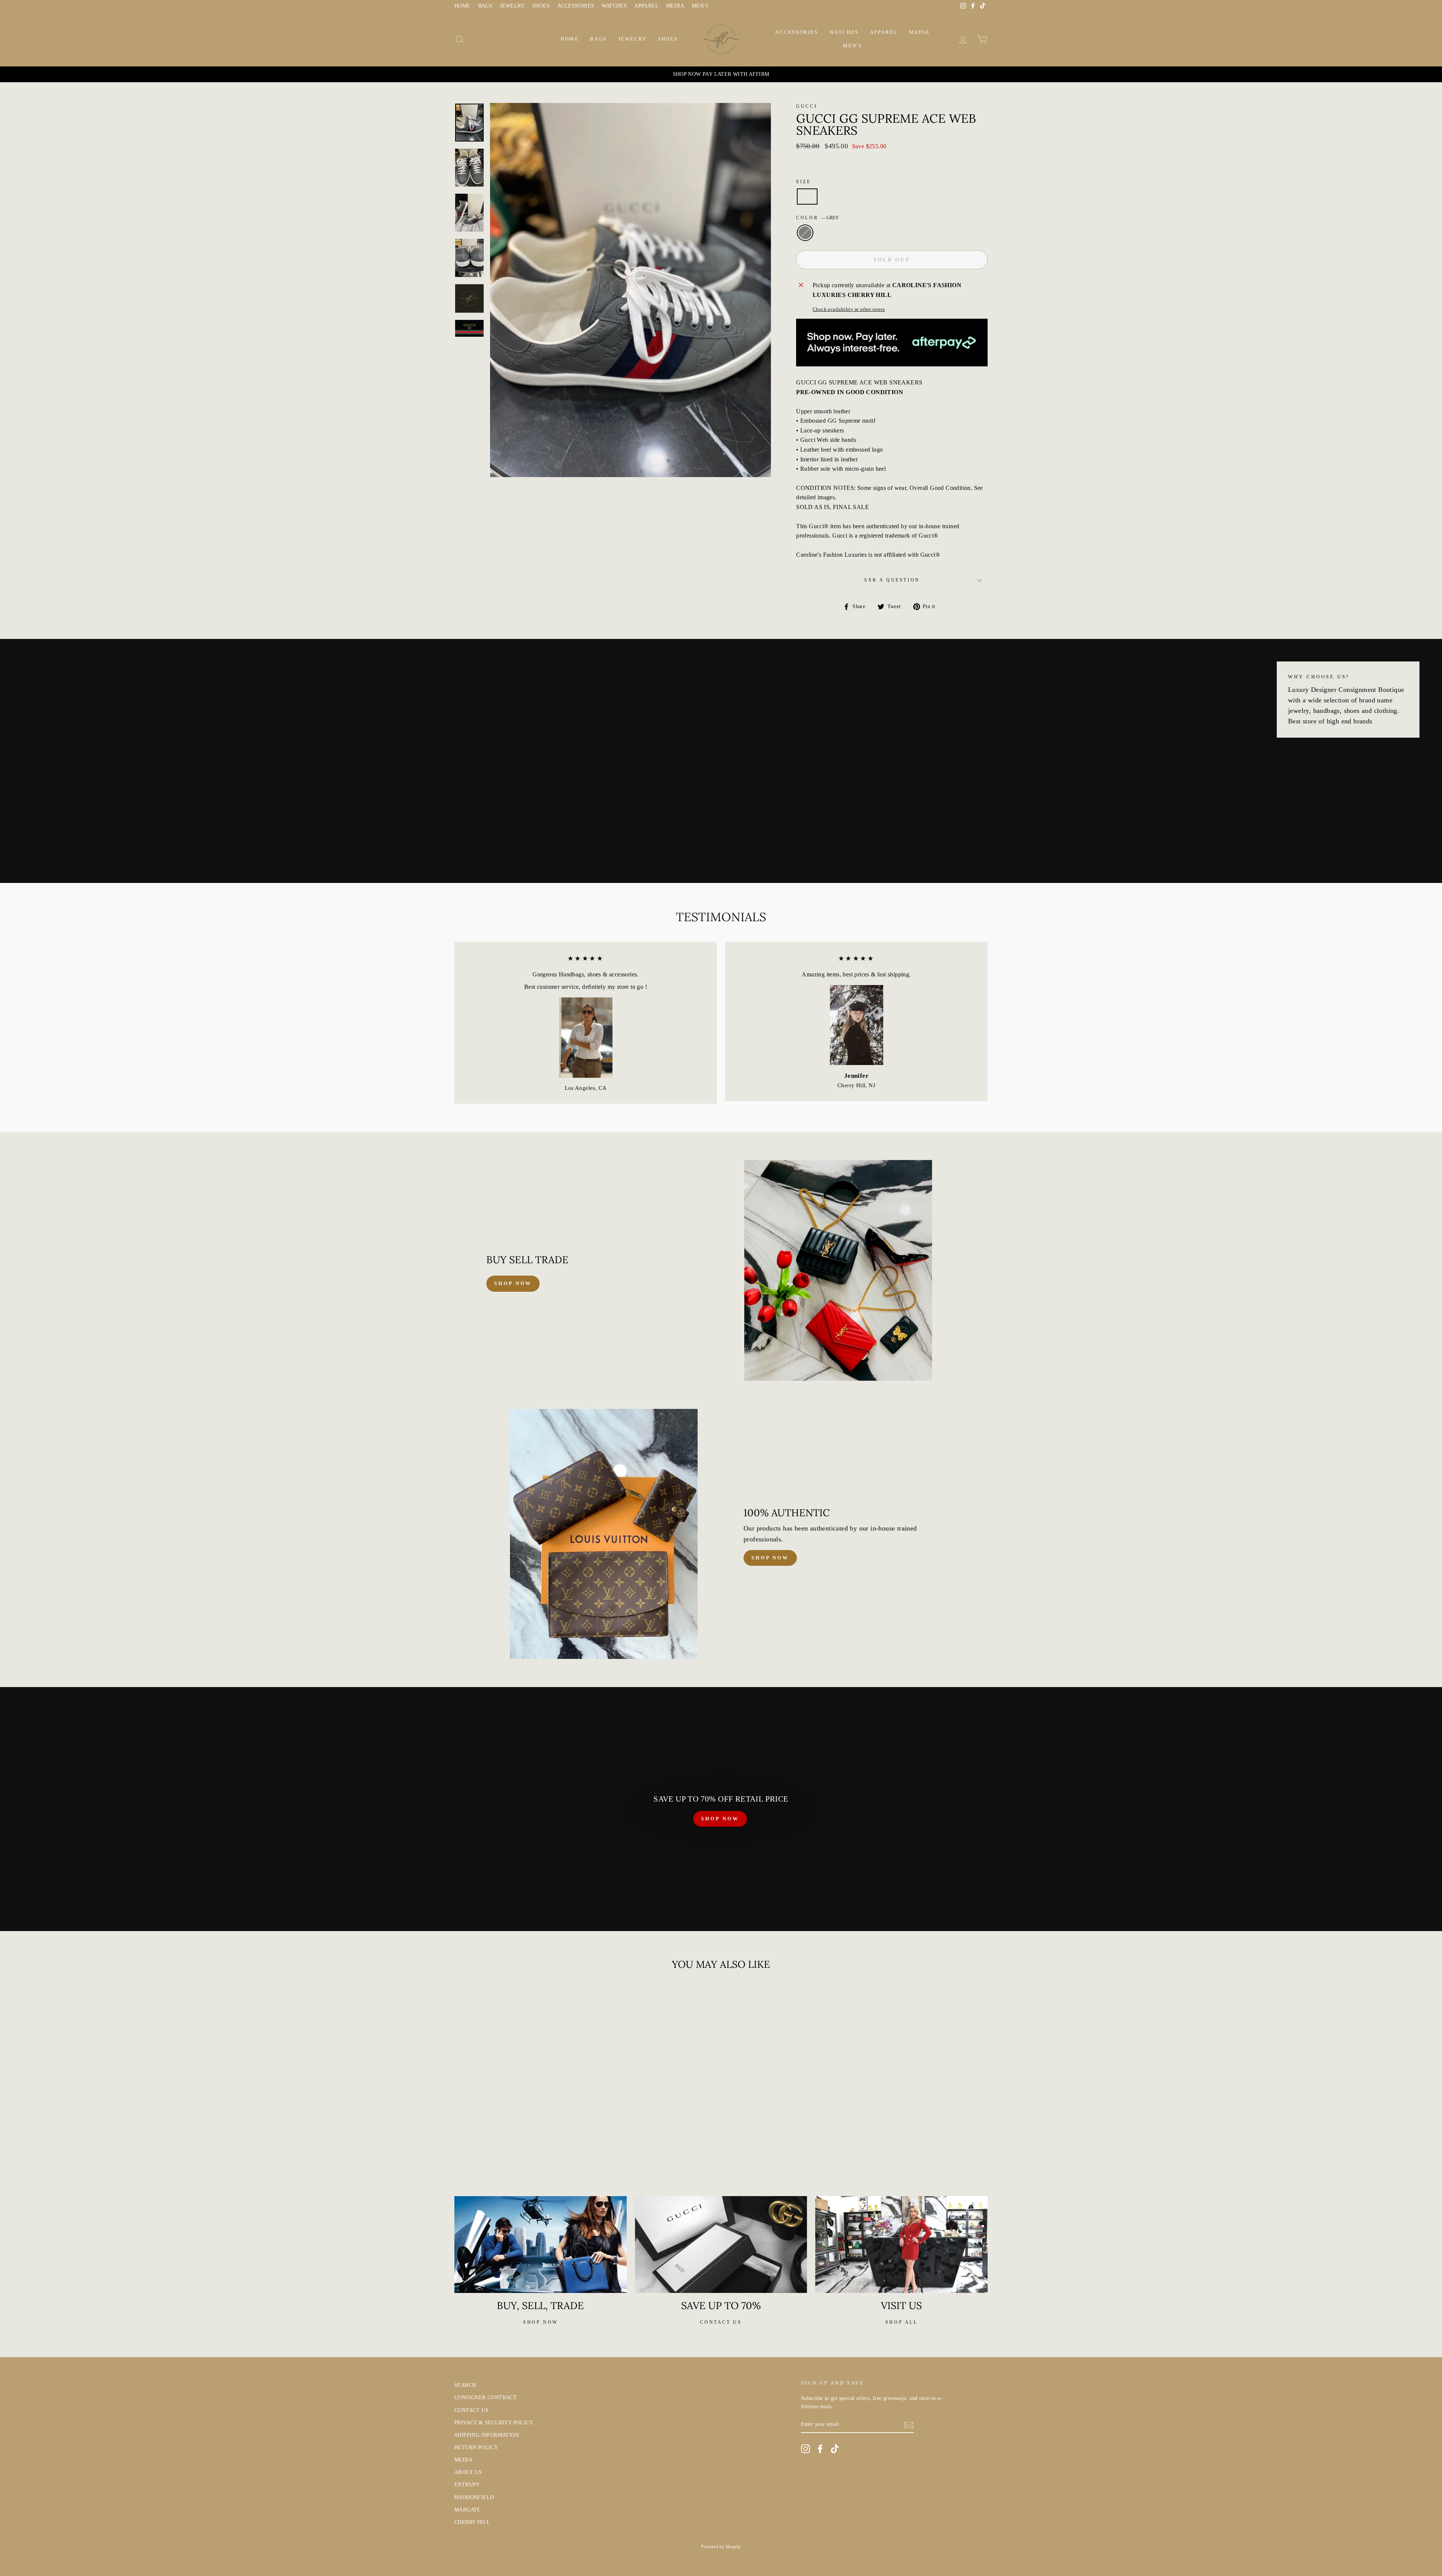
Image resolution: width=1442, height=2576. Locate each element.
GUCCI (807, 106)
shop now (513, 1283)
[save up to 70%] (721, 2245)
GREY (805, 233)
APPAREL (646, 6)
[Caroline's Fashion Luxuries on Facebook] (820, 2449)
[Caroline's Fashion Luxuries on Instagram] (805, 2449)
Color (818, 218)
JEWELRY (512, 6)
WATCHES (614, 6)
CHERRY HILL (472, 2522)
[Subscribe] (909, 2425)
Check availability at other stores (849, 309)
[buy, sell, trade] (541, 2245)
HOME (462, 6)
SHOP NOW (720, 1819)
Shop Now (770, 1558)
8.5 (807, 197)
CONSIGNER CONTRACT (486, 2397)
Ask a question (892, 580)
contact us (721, 2322)
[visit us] (901, 2245)
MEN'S (700, 6)
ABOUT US (468, 2472)
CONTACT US (471, 2410)
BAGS (485, 6)
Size (803, 182)
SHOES (541, 6)
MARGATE (468, 2510)
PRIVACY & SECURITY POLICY (494, 2423)
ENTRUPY (467, 2485)
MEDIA (675, 6)
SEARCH (465, 2385)
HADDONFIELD (474, 2497)
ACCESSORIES (576, 6)
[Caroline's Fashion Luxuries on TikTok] (835, 2449)
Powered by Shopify (721, 2547)
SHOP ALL (902, 2322)
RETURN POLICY (476, 2447)
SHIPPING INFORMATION (487, 2435)
